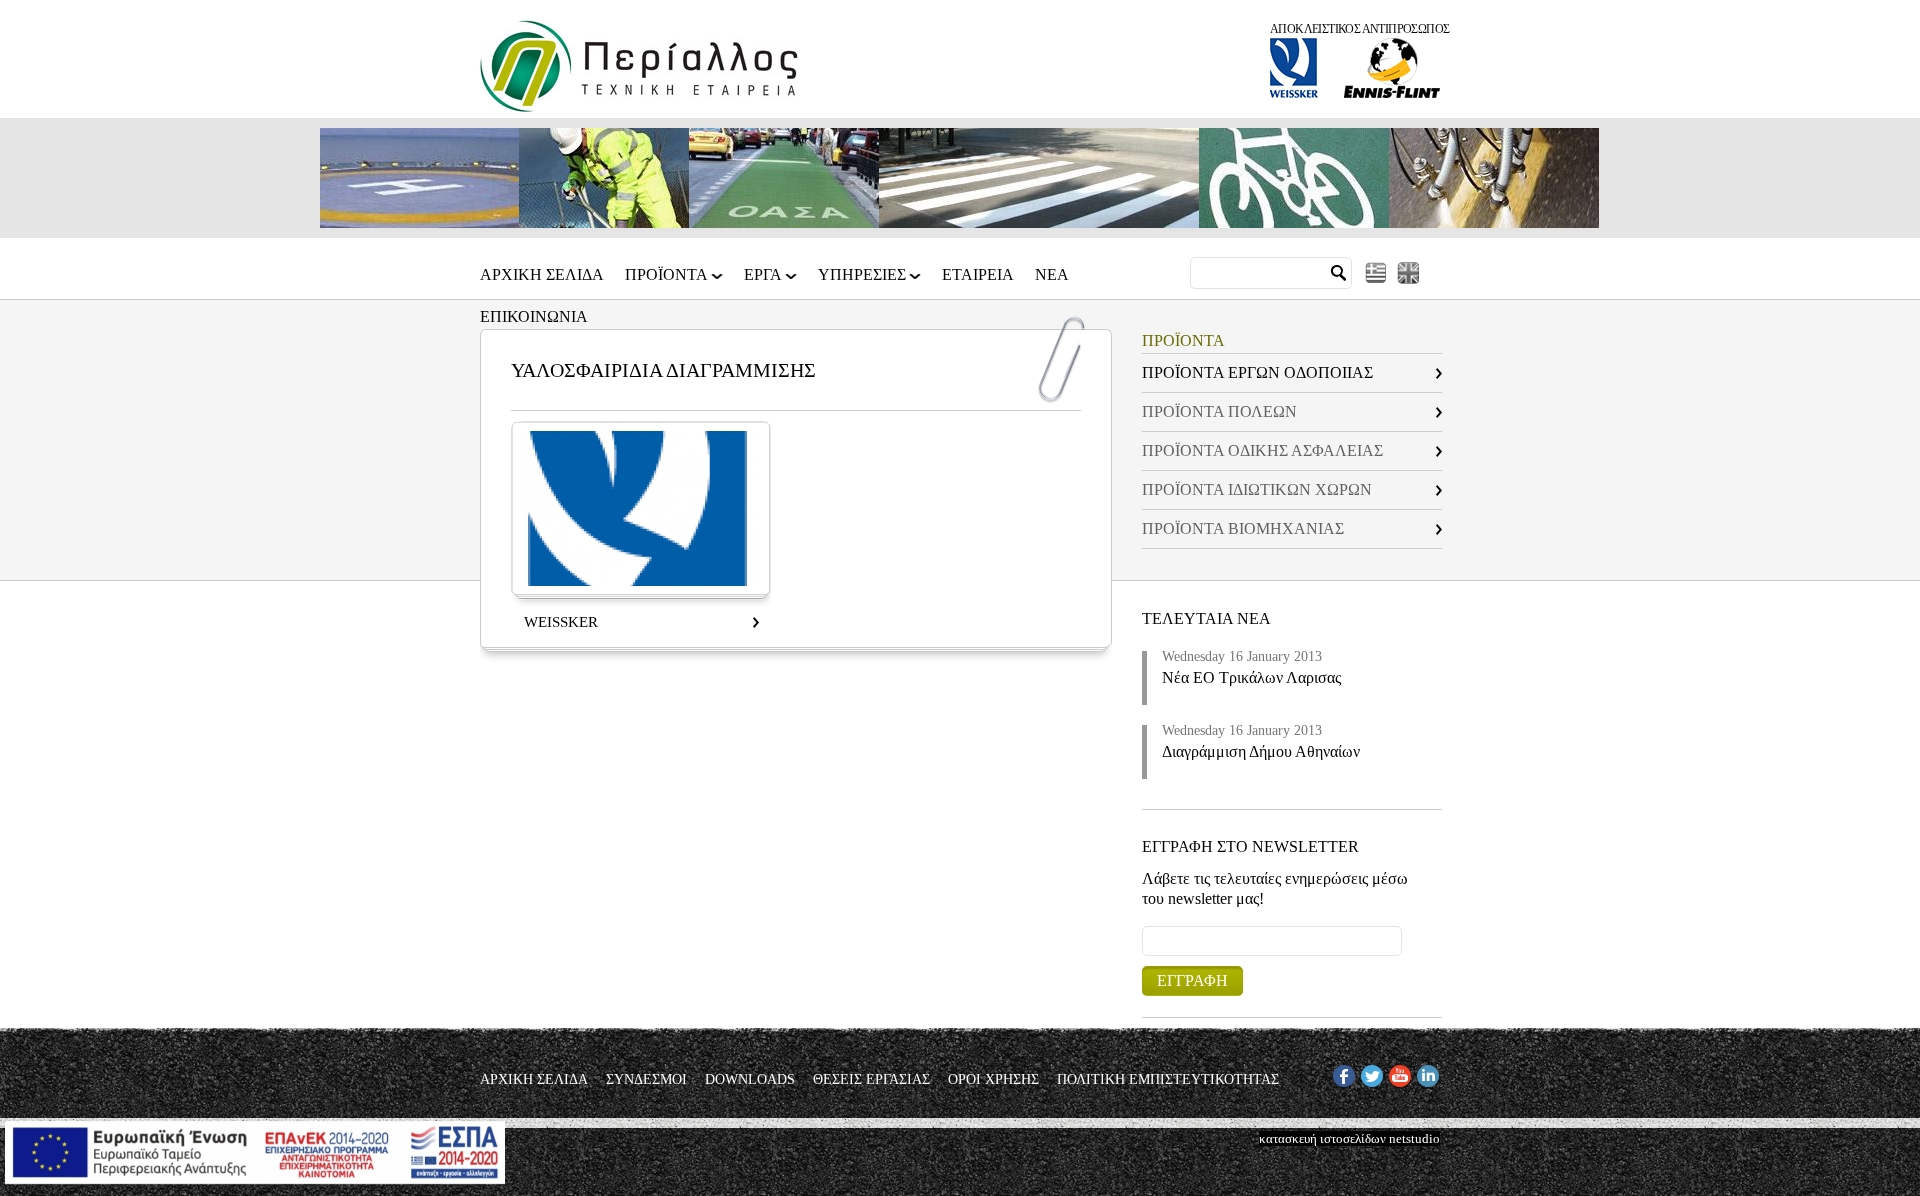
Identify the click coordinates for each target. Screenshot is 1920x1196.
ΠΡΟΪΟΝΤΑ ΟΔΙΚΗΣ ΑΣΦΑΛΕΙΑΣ (1262, 450)
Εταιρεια (978, 275)
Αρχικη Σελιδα (542, 275)
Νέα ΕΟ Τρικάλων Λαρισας (1251, 677)
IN (1423, 1072)
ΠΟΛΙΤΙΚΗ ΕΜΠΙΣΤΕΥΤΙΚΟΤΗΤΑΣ (1168, 1080)
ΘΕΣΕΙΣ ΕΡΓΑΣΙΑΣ (871, 1080)
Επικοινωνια (534, 317)
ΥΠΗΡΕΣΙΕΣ (862, 281)
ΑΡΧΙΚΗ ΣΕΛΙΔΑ (534, 1080)
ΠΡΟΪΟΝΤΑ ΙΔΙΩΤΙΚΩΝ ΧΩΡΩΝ (1257, 489)
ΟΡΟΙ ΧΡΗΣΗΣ (993, 1080)
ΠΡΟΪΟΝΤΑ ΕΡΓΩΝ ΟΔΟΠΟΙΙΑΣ (1257, 372)
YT (1397, 1072)
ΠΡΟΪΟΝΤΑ (666, 281)
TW (1371, 1072)
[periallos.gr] (639, 107)
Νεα (1052, 275)
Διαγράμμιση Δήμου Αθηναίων (1261, 751)
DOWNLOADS (750, 1080)
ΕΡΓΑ (763, 281)
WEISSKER (561, 622)
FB (1341, 1072)
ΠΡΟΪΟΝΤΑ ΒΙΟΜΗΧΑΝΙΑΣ (1243, 528)
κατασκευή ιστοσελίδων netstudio (1349, 1138)
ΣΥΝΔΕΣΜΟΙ (646, 1080)
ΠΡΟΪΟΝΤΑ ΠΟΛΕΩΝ (1219, 411)
